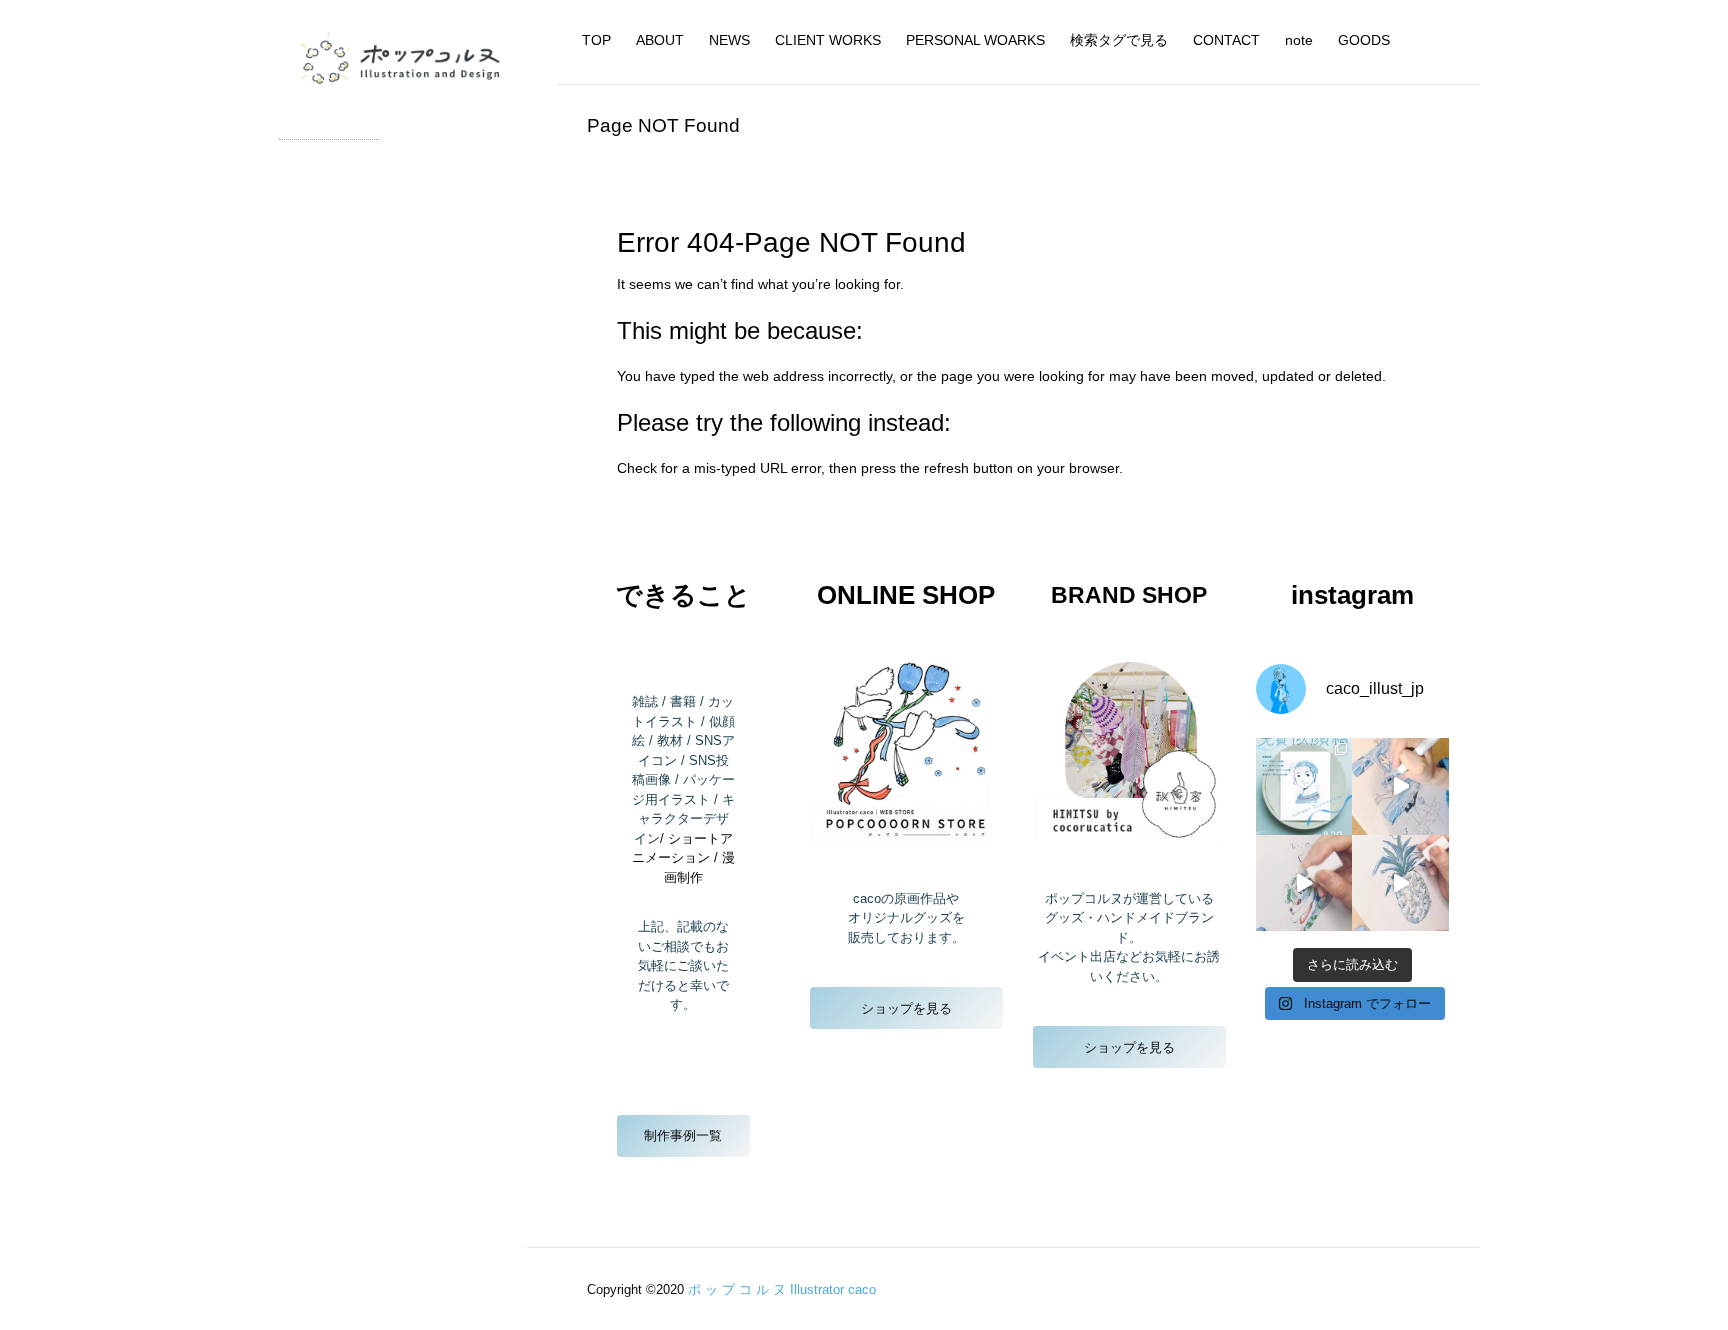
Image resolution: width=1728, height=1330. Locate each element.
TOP (596, 40)
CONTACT (1226, 40)
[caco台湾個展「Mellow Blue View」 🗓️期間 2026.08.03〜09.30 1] (1400, 786)
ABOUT (660, 40)
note (1299, 40)
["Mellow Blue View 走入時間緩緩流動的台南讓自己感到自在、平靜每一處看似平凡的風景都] (1304, 786)
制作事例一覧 (683, 1135)
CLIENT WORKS (828, 40)
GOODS (1364, 40)
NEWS (729, 40)
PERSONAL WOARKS (975, 40)
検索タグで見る (1119, 40)
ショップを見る (906, 1008)
